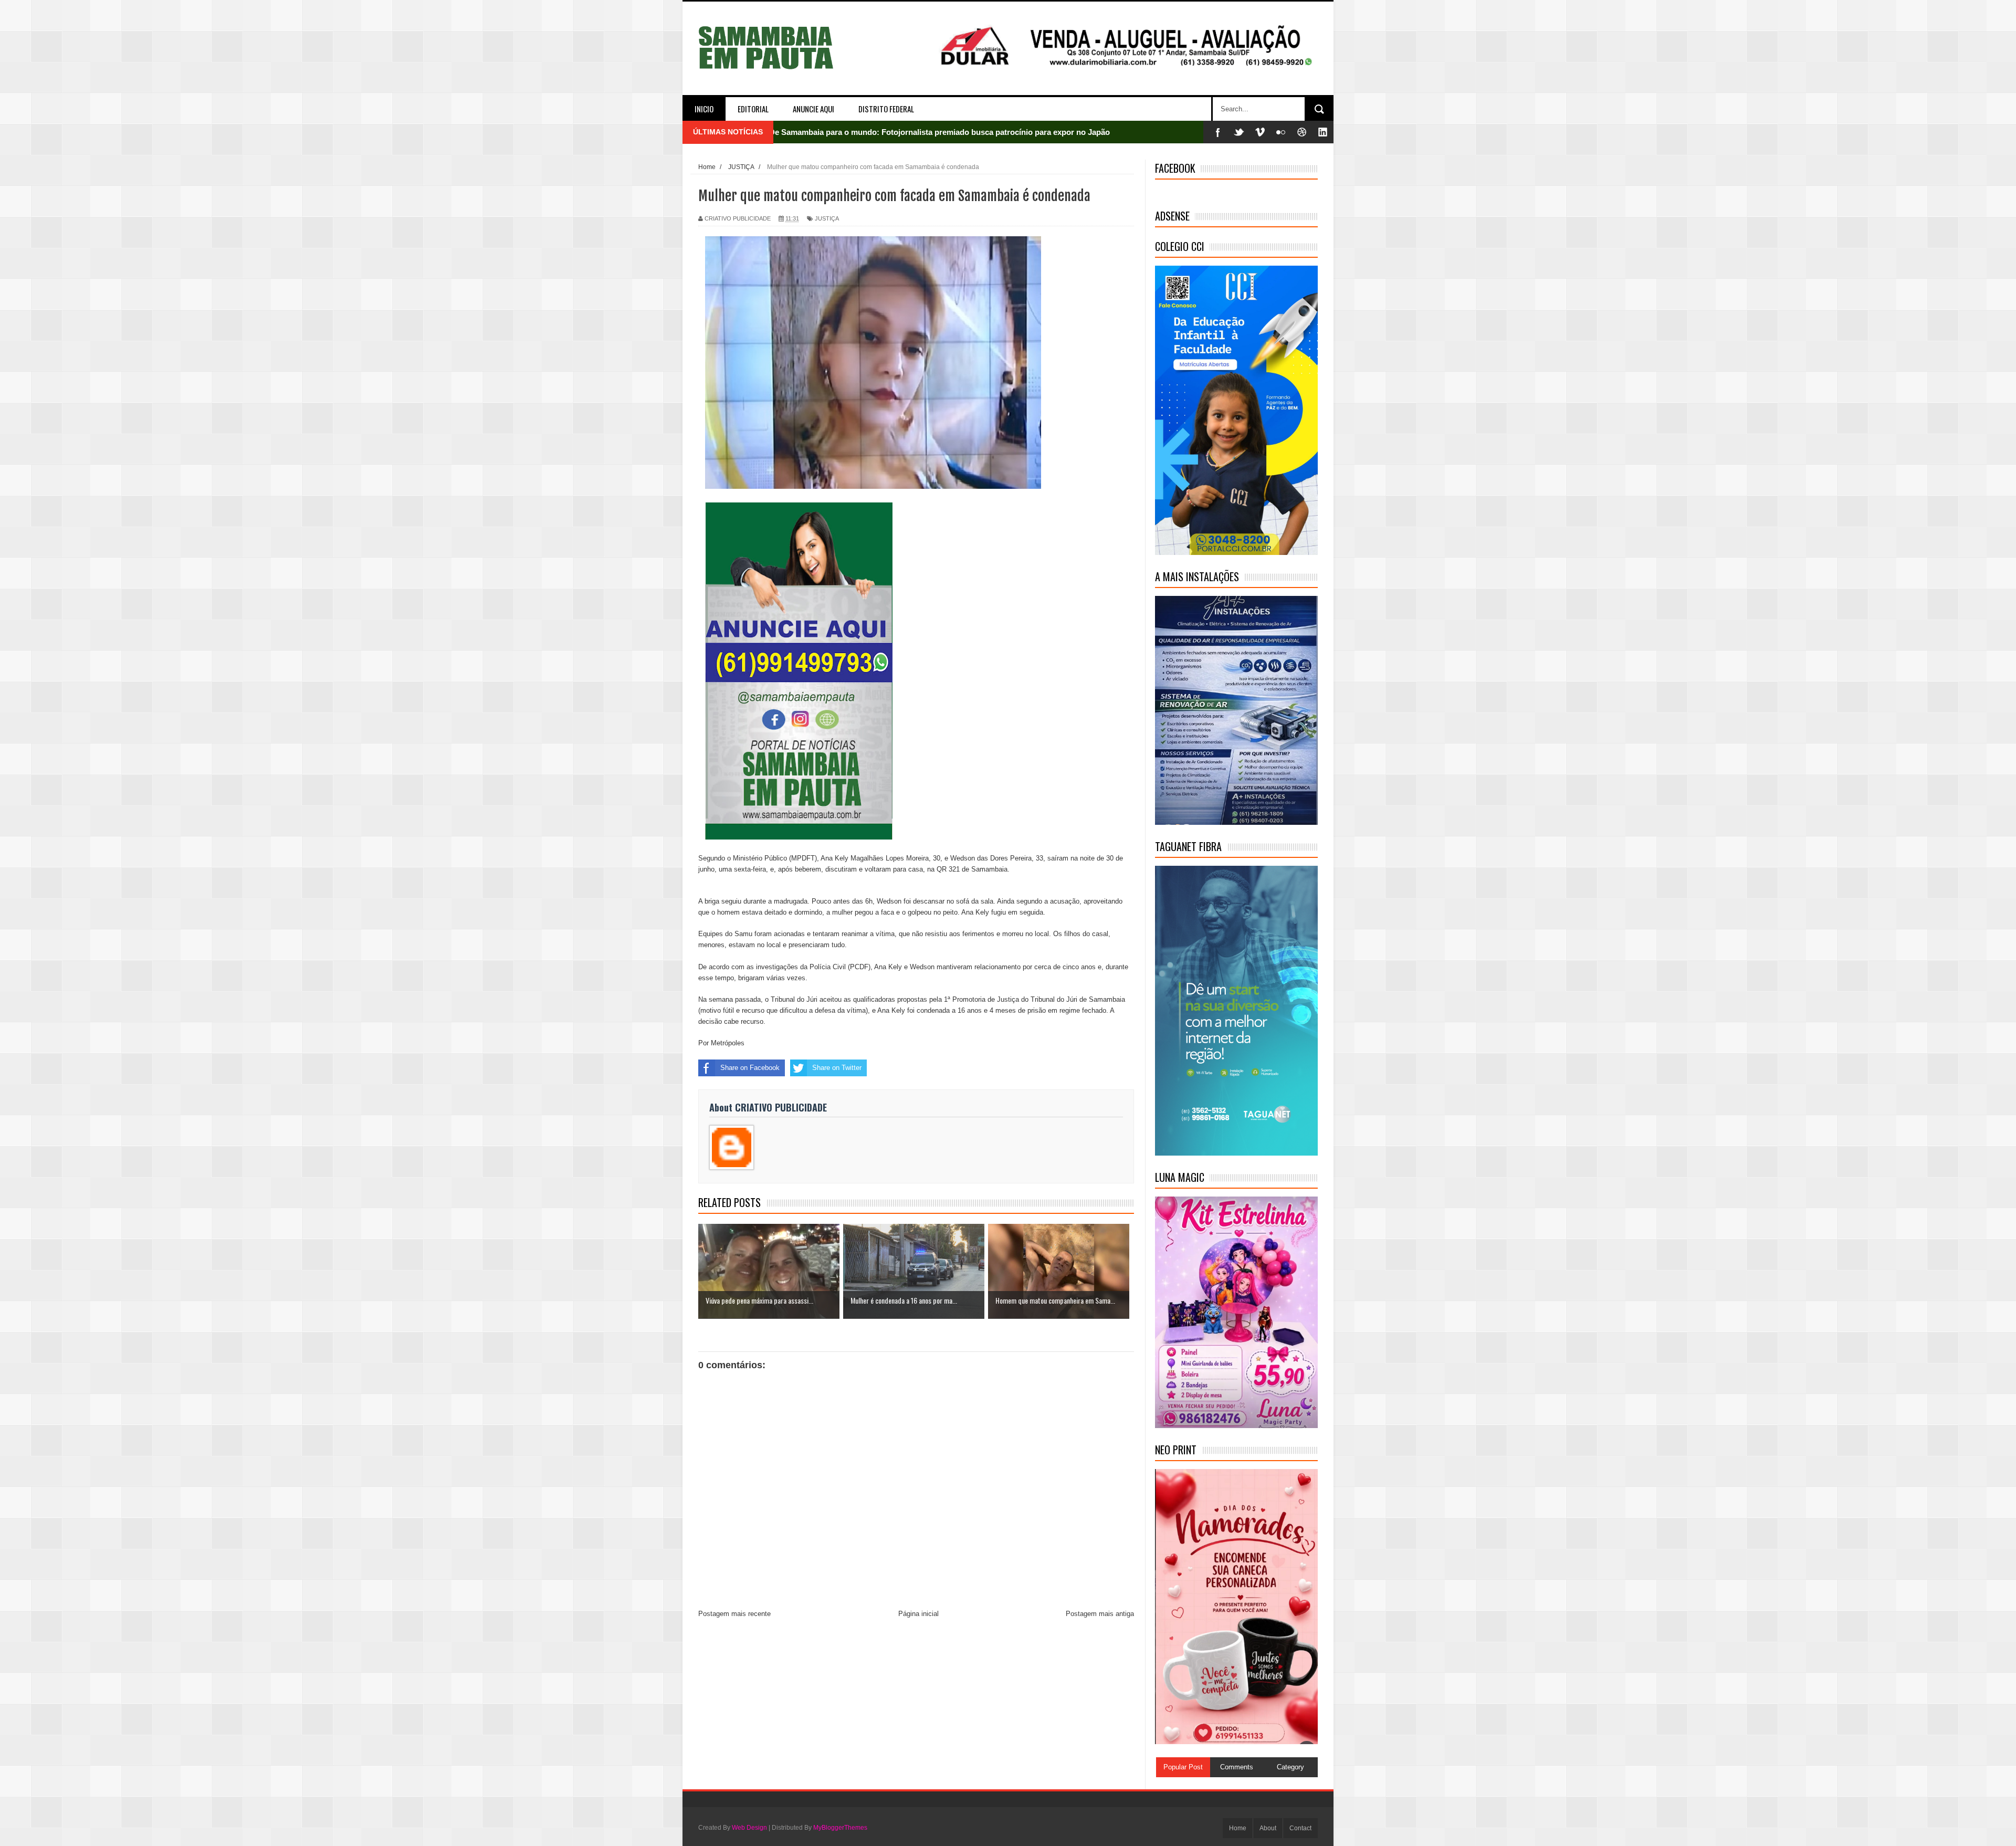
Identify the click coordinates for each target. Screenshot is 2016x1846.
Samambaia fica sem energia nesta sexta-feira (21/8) (864, 132)
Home (1238, 1828)
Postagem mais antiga (1100, 1614)
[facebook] (1218, 132)
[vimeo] (1260, 132)
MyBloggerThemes (840, 1828)
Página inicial (918, 1614)
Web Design (749, 1828)
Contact (1300, 1828)
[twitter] (1239, 132)
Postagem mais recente (734, 1614)
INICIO (704, 109)
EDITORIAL (753, 109)
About (1268, 1828)
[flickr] (1281, 132)
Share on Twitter (837, 1068)
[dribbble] (1302, 132)
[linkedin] (1323, 132)
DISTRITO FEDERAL (886, 109)
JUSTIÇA (827, 218)
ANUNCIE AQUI (813, 109)
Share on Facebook (750, 1068)
